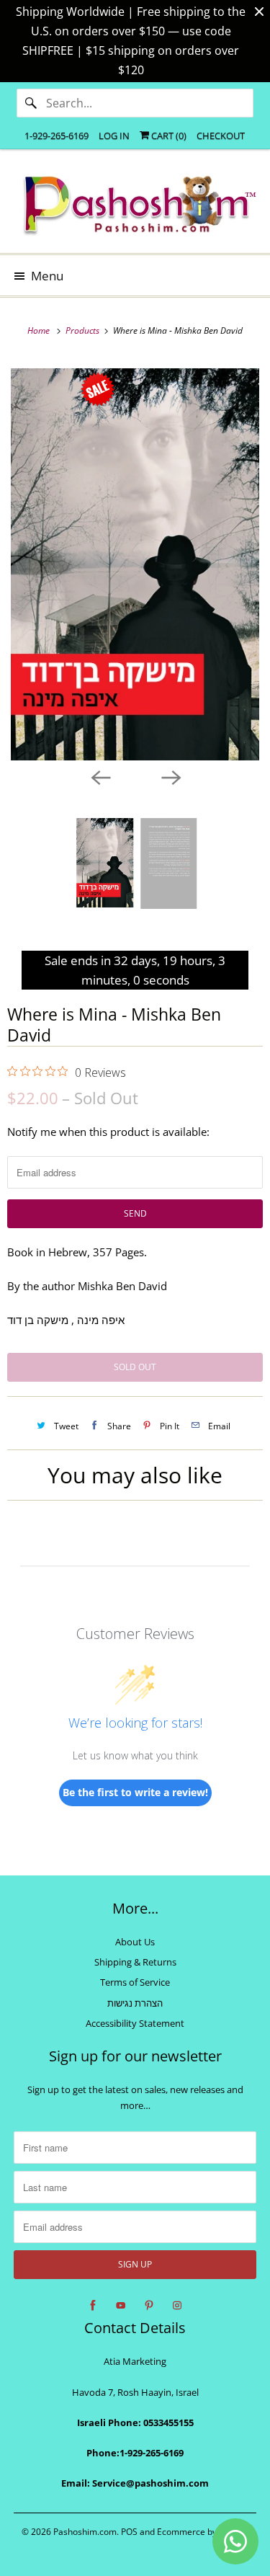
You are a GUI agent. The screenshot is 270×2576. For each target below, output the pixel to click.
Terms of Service (135, 1982)
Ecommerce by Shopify (203, 2532)
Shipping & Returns (135, 1962)
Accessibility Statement (135, 2023)
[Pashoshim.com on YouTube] (121, 2306)
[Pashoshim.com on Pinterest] (149, 2306)
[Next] (171, 776)
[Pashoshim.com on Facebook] (93, 2306)
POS (129, 2532)
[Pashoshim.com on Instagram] (177, 2306)
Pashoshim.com (85, 2532)
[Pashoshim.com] (135, 206)
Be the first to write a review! (135, 1792)
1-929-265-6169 (57, 136)
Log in (114, 136)
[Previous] (100, 776)
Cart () (168, 136)
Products (84, 330)
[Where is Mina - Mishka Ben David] (135, 564)
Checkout (221, 136)
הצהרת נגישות (135, 2003)
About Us (135, 1942)
